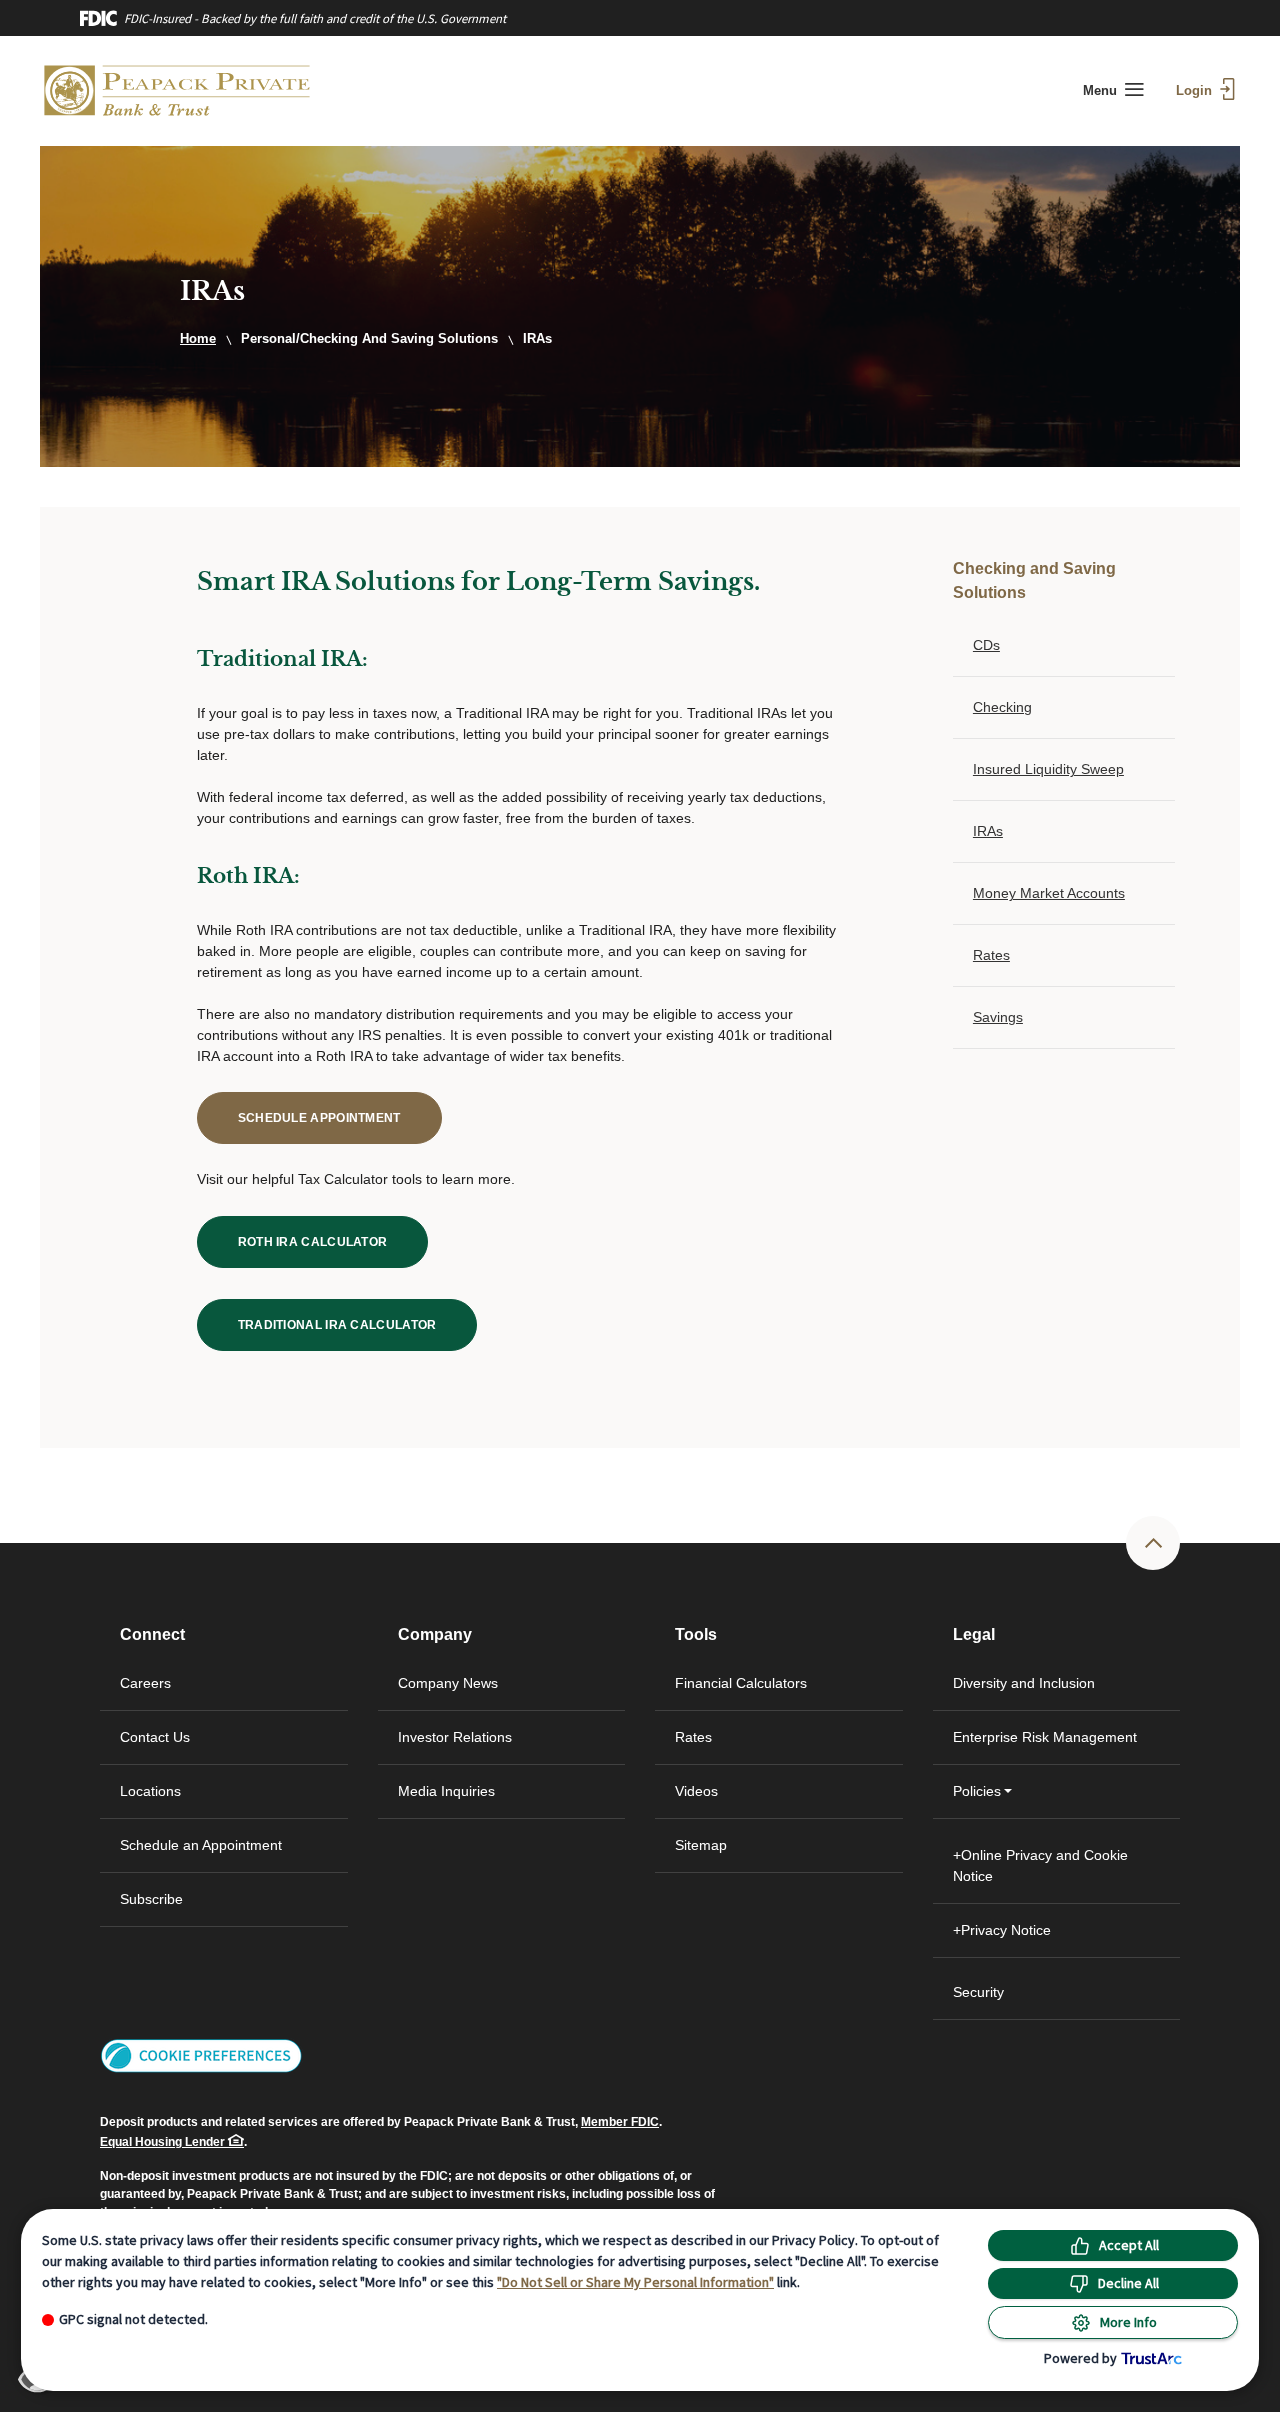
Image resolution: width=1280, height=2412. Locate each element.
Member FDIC (620, 2122)
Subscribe (151, 1899)
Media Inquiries (446, 1791)
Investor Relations (489, 1747)
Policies (977, 1791)
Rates (991, 955)
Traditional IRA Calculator (358, 1324)
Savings (998, 1017)
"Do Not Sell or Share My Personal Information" (635, 2282)
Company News (448, 1683)
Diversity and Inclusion (1024, 1683)
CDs (986, 645)
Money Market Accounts (1049, 893)
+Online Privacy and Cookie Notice (1040, 1865)
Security (978, 1992)
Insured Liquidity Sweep (1048, 769)
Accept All (1129, 2245)
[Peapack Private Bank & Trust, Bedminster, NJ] (177, 91)
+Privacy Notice (1002, 1930)
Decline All (1128, 2283)
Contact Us (155, 1737)
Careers (145, 1683)
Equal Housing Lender (164, 2142)
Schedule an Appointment (201, 1845)
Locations (150, 1791)
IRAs (988, 831)
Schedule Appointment (340, 1117)
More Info (1128, 2322)
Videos (696, 1791)
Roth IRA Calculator (333, 1241)
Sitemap (701, 1845)
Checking (1002, 707)
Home (198, 338)
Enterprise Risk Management (1045, 1737)
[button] (201, 2055)
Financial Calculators (741, 1683)
